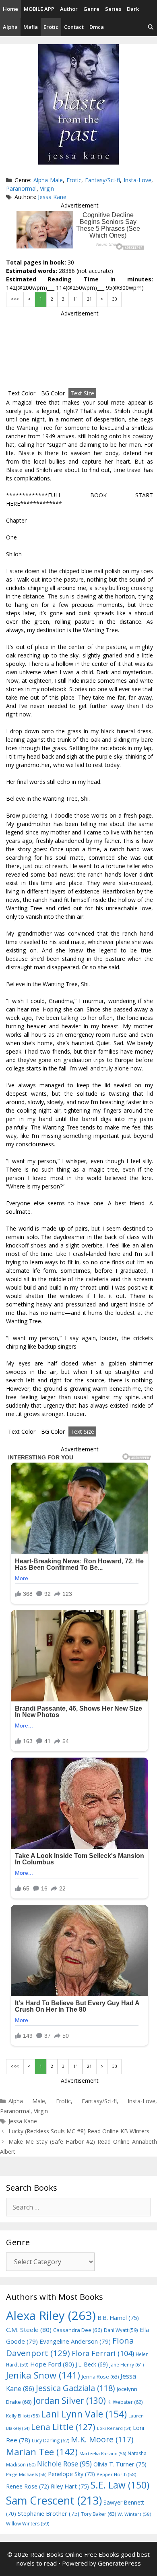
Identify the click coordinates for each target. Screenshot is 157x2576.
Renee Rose (28, 2486)
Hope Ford (52, 2364)
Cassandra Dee (78, 2330)
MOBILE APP (39, 9)
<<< (15, 299)
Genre (91, 9)
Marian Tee (42, 2452)
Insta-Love (137, 180)
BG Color (53, 393)
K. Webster (125, 2402)
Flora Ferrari (103, 2353)
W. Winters (134, 2514)
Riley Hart (70, 2486)
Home (10, 9)
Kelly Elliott (23, 2416)
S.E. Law (120, 2485)
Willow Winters (28, 2523)
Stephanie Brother (49, 2514)
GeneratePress (119, 2563)
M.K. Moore (102, 2439)
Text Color (22, 393)
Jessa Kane (52, 197)
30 (115, 299)
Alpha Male (48, 180)
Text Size (82, 393)
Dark (133, 9)
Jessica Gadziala (75, 2388)
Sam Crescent (54, 2500)
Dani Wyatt (121, 2330)
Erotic (51, 27)
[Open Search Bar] (151, 27)
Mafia (31, 27)
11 (76, 299)
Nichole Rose (64, 2464)
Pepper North (116, 2474)
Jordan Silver (70, 2400)
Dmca (97, 27)
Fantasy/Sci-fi (102, 180)
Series (113, 9)
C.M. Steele (29, 2330)
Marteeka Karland (103, 2453)
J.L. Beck (92, 2364)
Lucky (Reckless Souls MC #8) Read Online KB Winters (79, 2131)
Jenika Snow (43, 2375)
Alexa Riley (51, 2316)
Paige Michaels (26, 2474)
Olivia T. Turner (120, 2464)
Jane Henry (127, 2365)
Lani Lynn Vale (84, 2414)
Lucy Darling (51, 2441)
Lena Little (63, 2427)
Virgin (47, 188)
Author (69, 9)
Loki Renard (114, 2428)
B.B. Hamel (118, 2318)
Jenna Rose (100, 2377)
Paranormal (21, 188)
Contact (74, 27)
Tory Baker (98, 2514)
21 (89, 299)
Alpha (10, 27)
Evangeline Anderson (75, 2341)
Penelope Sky (71, 2474)
